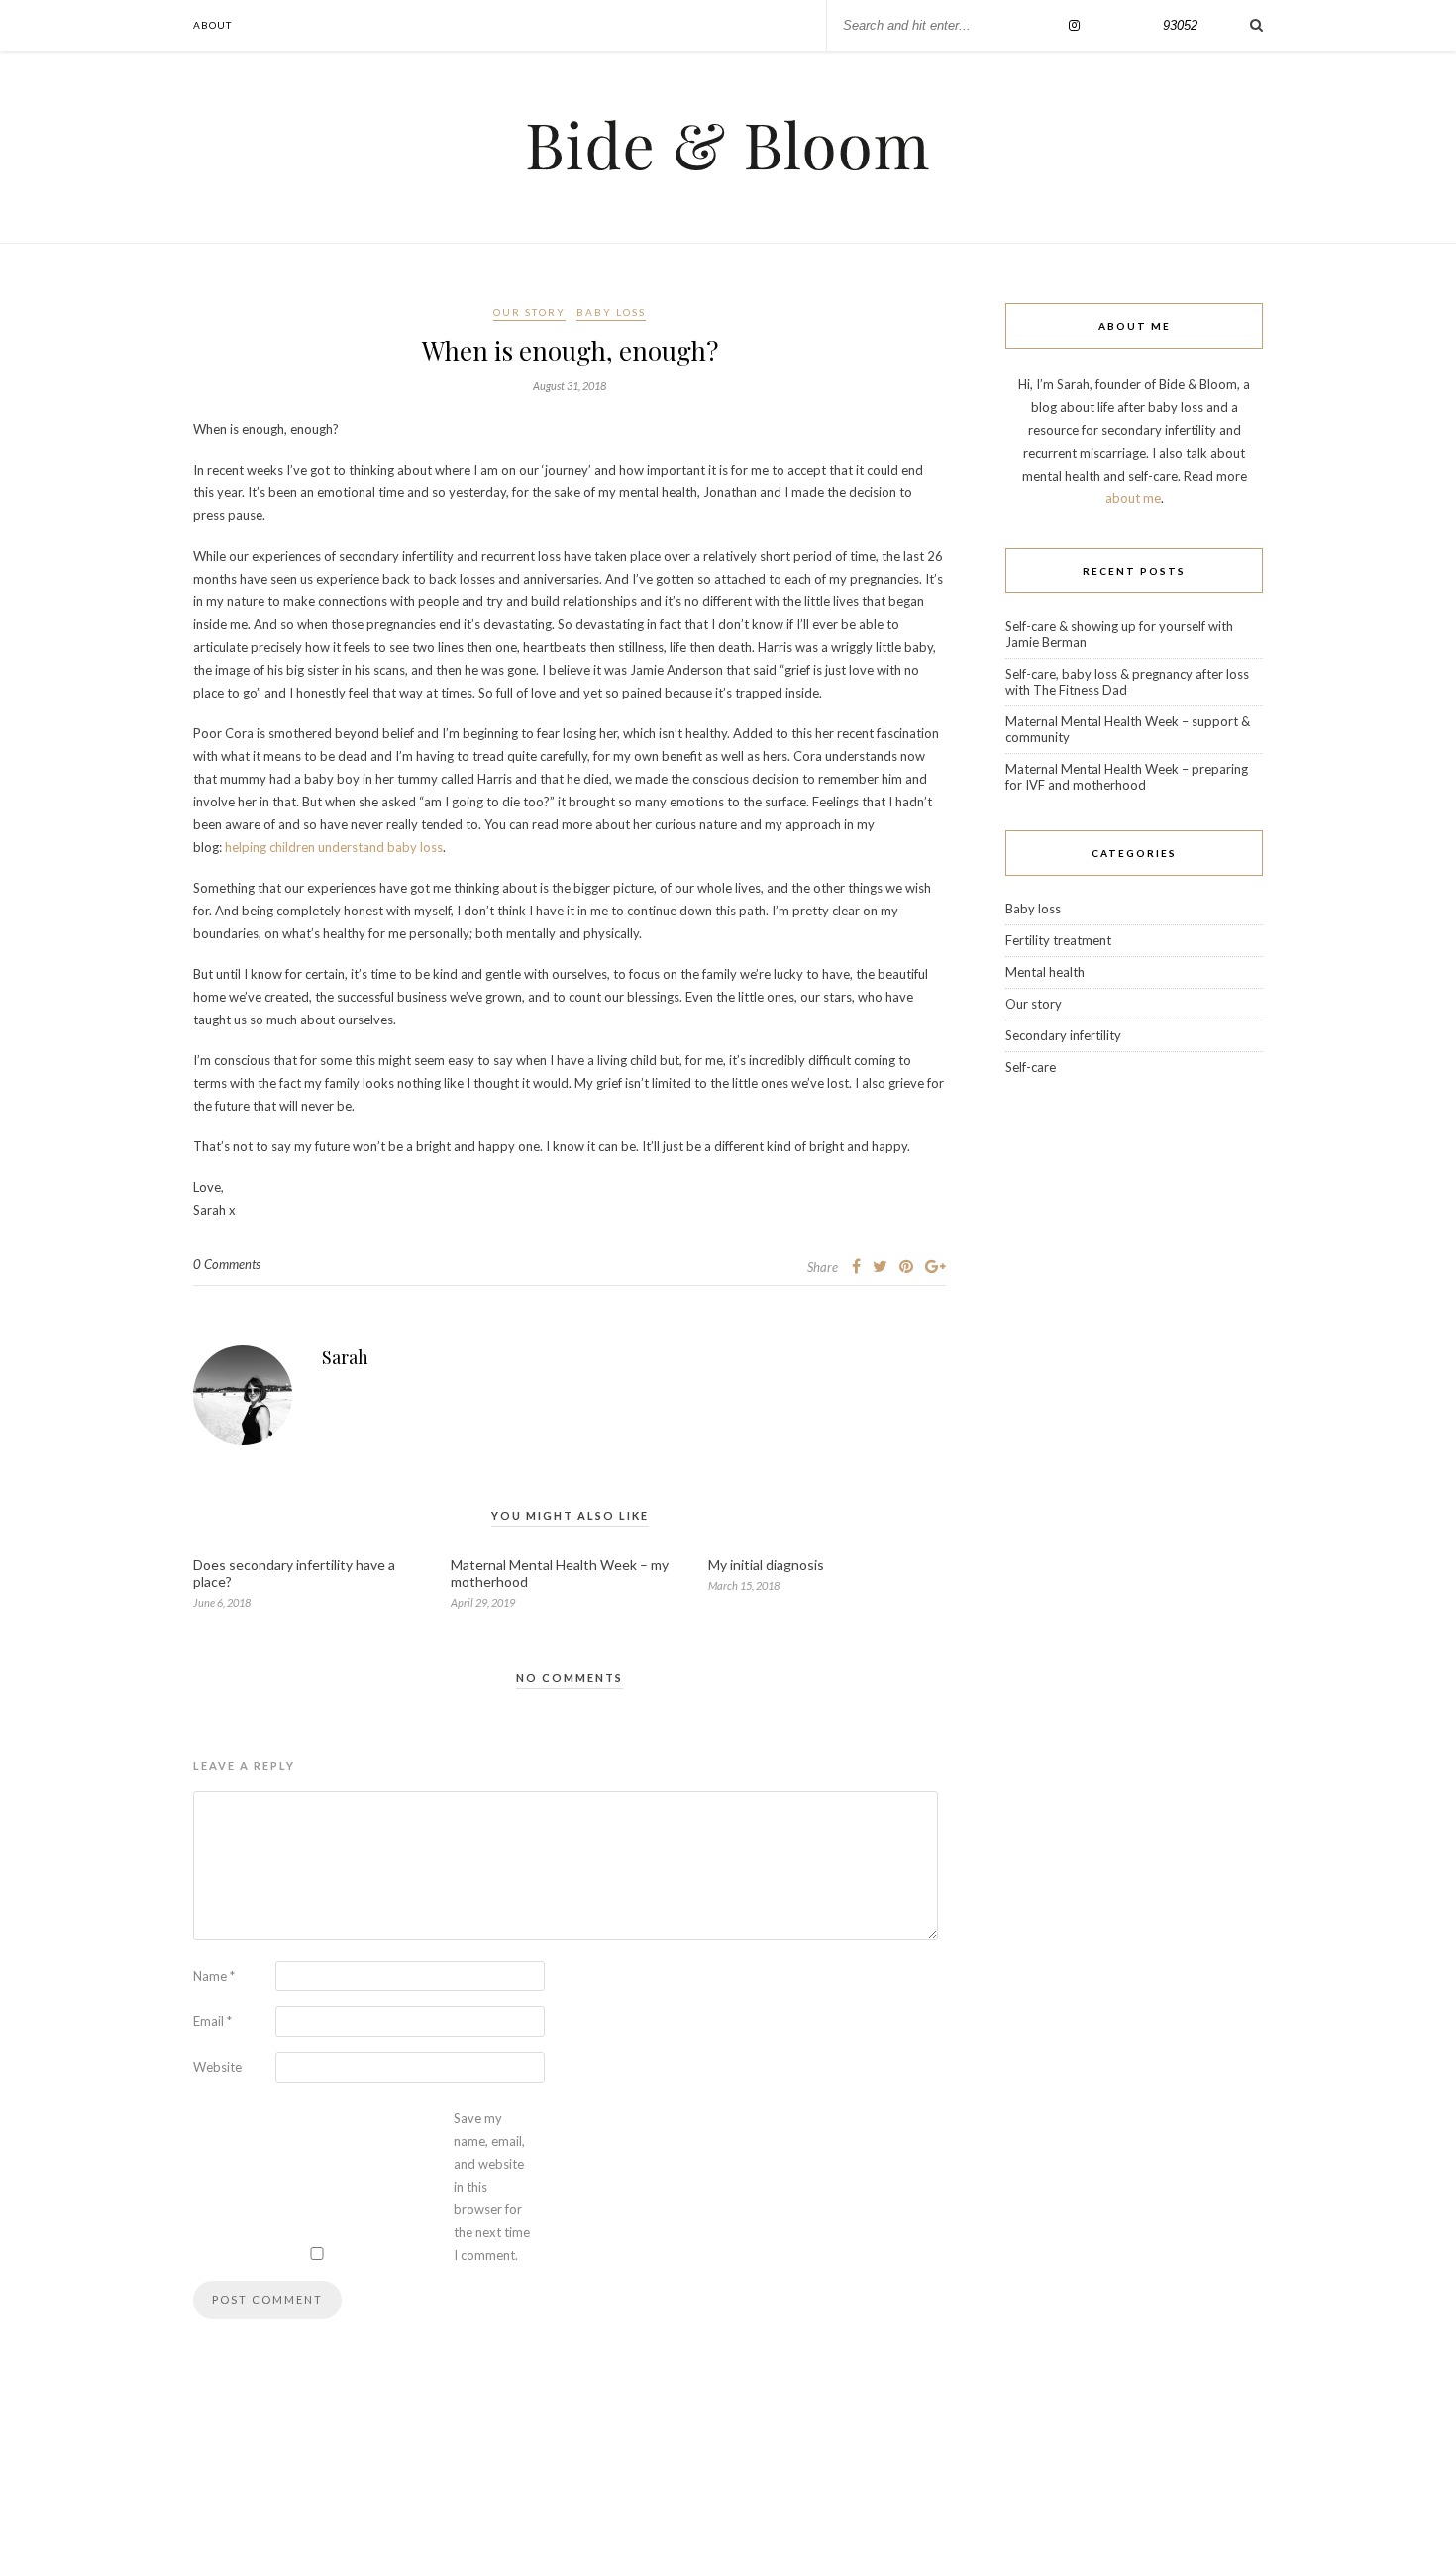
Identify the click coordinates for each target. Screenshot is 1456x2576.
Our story (529, 312)
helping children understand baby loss (334, 847)
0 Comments (227, 1264)
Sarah (345, 1357)
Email (212, 2021)
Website (217, 2067)
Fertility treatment (1058, 940)
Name (214, 1976)
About (212, 25)
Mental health (1045, 972)
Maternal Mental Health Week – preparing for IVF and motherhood (1127, 777)
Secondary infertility (1063, 1035)
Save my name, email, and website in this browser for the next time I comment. (492, 2187)
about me (1133, 498)
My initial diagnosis (766, 1565)
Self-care (1031, 1067)
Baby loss (611, 312)
